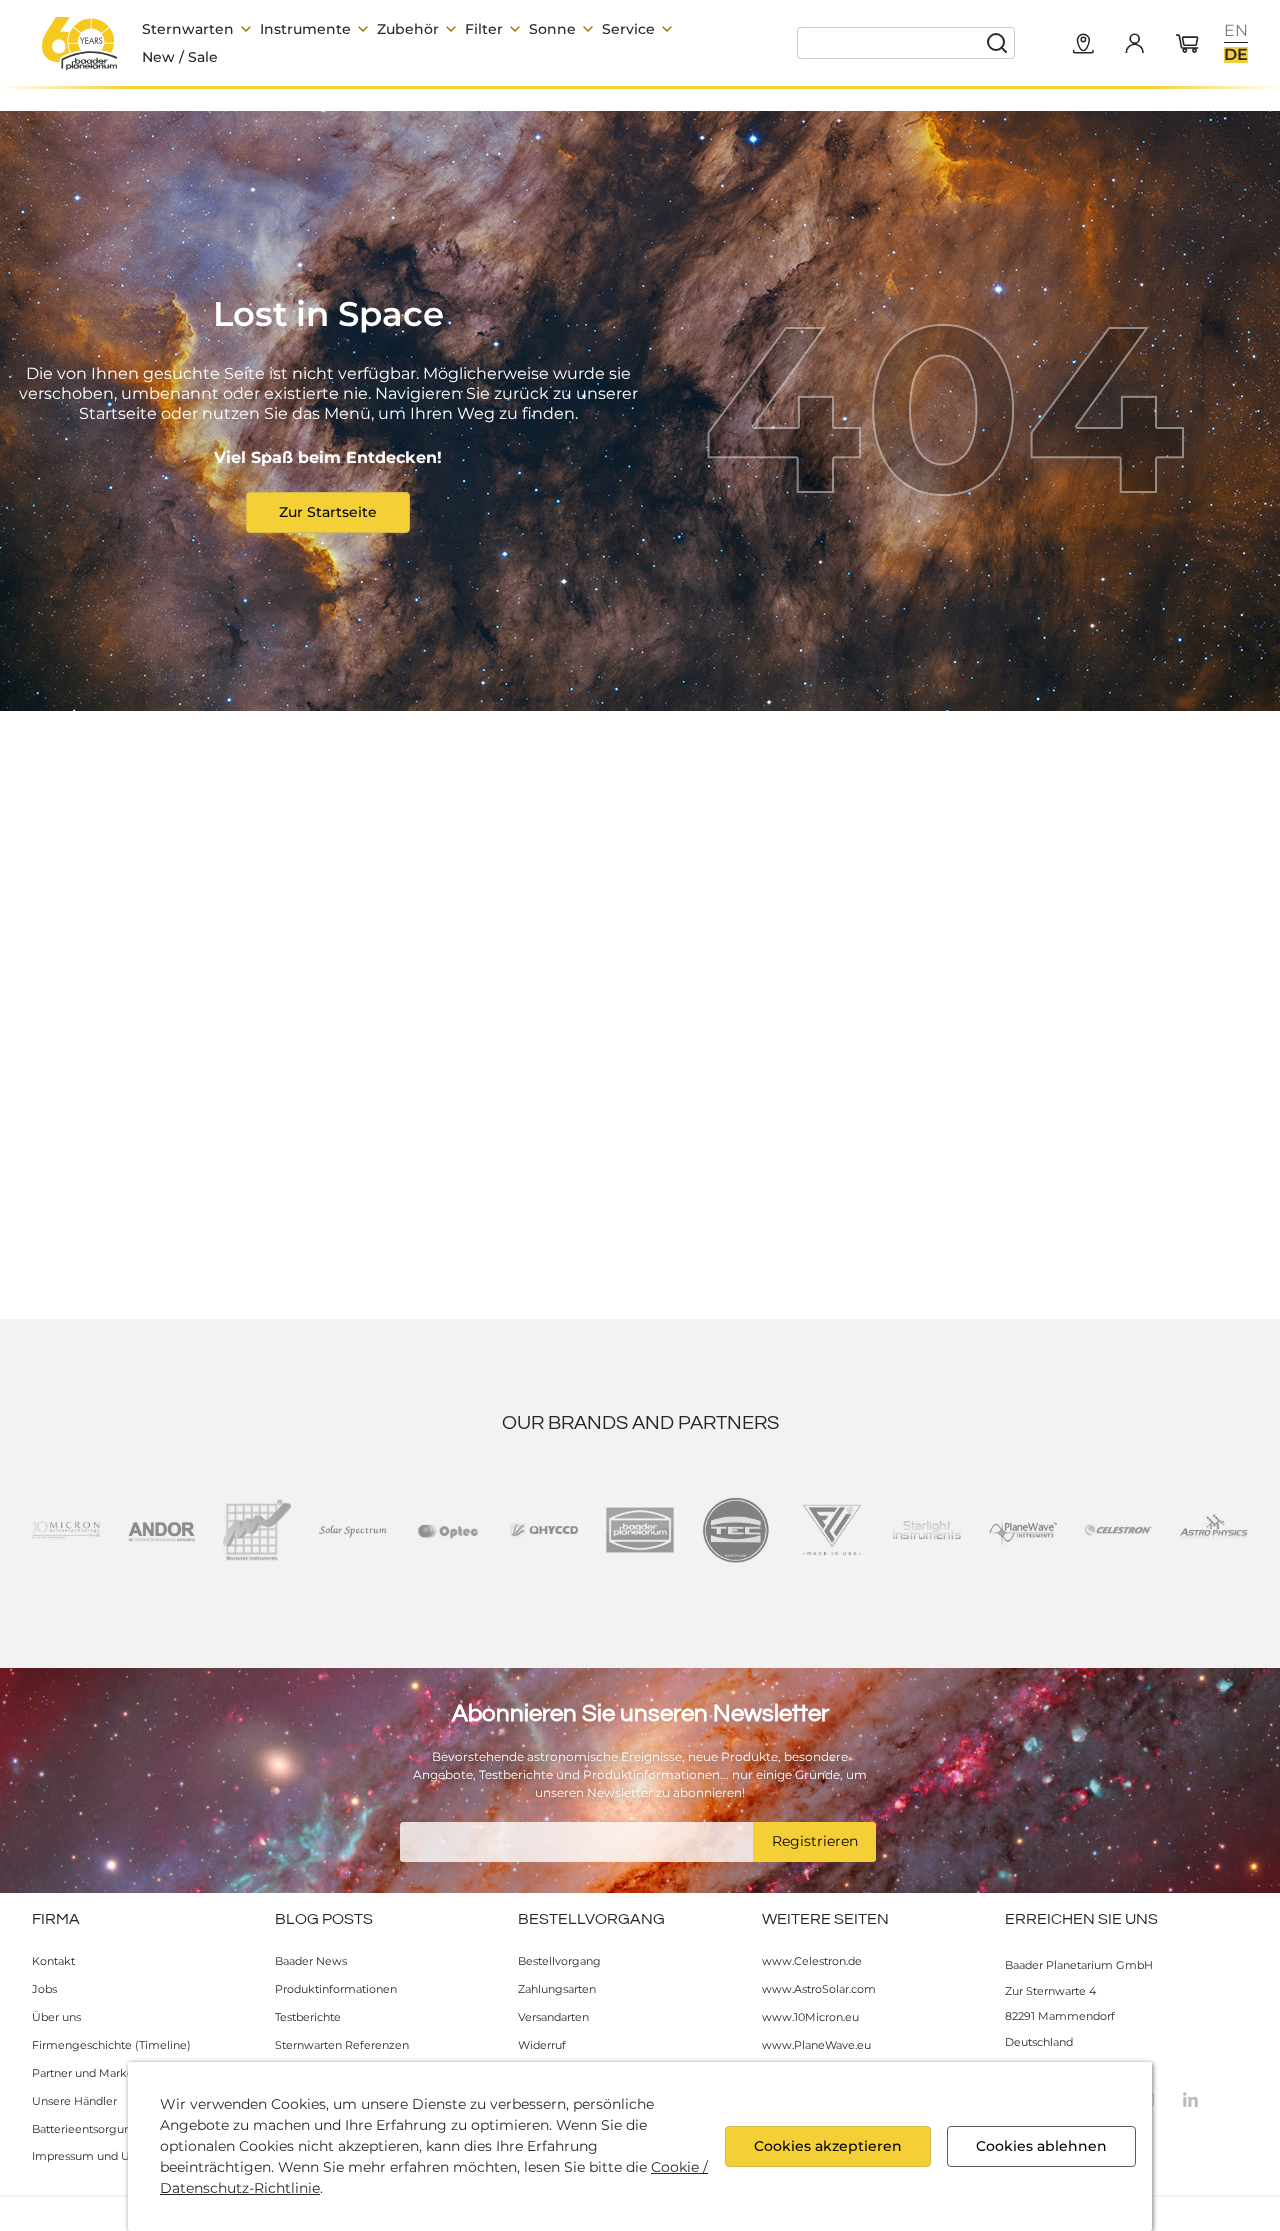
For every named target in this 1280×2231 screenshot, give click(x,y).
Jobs (44, 1989)
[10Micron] (66, 1530)
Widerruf (542, 2045)
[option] (1236, 31)
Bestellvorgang (559, 1961)
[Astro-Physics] (1214, 1530)
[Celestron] (1119, 1530)
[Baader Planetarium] (80, 43)
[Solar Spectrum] (353, 1530)
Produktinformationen (336, 1989)
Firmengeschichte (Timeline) (111, 2045)
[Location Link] (1084, 45)
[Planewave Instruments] (1023, 1530)
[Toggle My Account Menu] (1134, 43)
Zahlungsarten (557, 1989)
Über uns (56, 2017)
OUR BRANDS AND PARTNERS (640, 1423)
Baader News (311, 1961)
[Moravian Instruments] (257, 1530)
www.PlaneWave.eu (816, 2045)
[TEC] (736, 1530)
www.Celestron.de (812, 1961)
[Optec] (449, 1530)
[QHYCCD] (544, 1530)
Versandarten (553, 2017)
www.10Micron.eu (810, 2017)
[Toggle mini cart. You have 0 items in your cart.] (1188, 45)
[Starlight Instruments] (927, 1530)
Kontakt (53, 1961)
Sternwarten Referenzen (342, 2045)
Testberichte (308, 2017)
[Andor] (162, 1530)
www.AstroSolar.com (819, 1989)
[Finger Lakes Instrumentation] (832, 1530)
